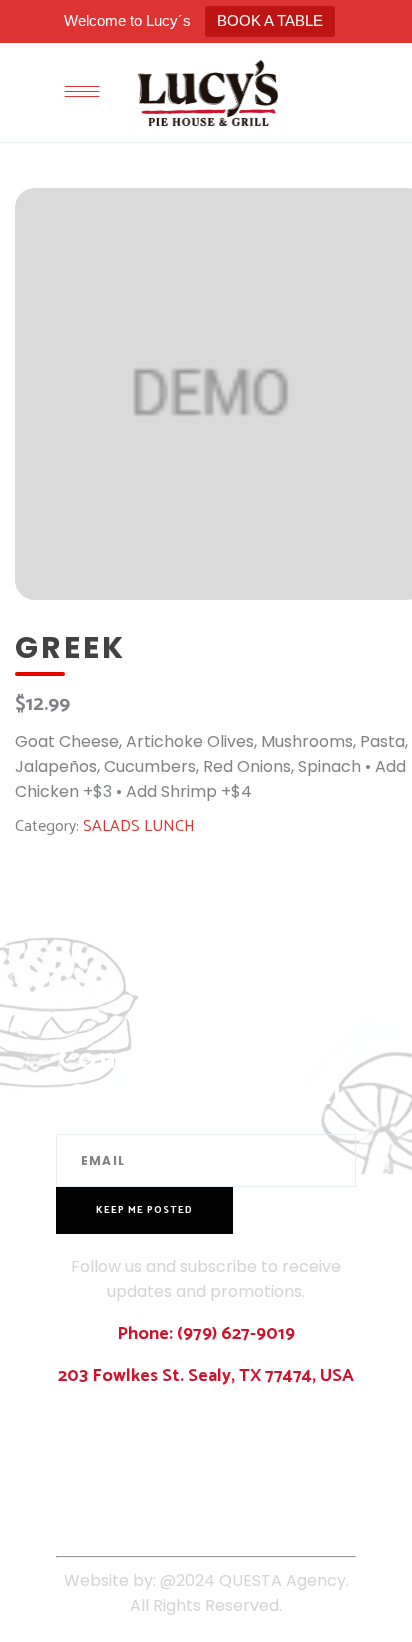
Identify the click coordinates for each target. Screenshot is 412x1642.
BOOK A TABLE (270, 20)
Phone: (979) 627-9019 (206, 1334)
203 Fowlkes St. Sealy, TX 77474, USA (206, 1376)
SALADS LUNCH (139, 826)
